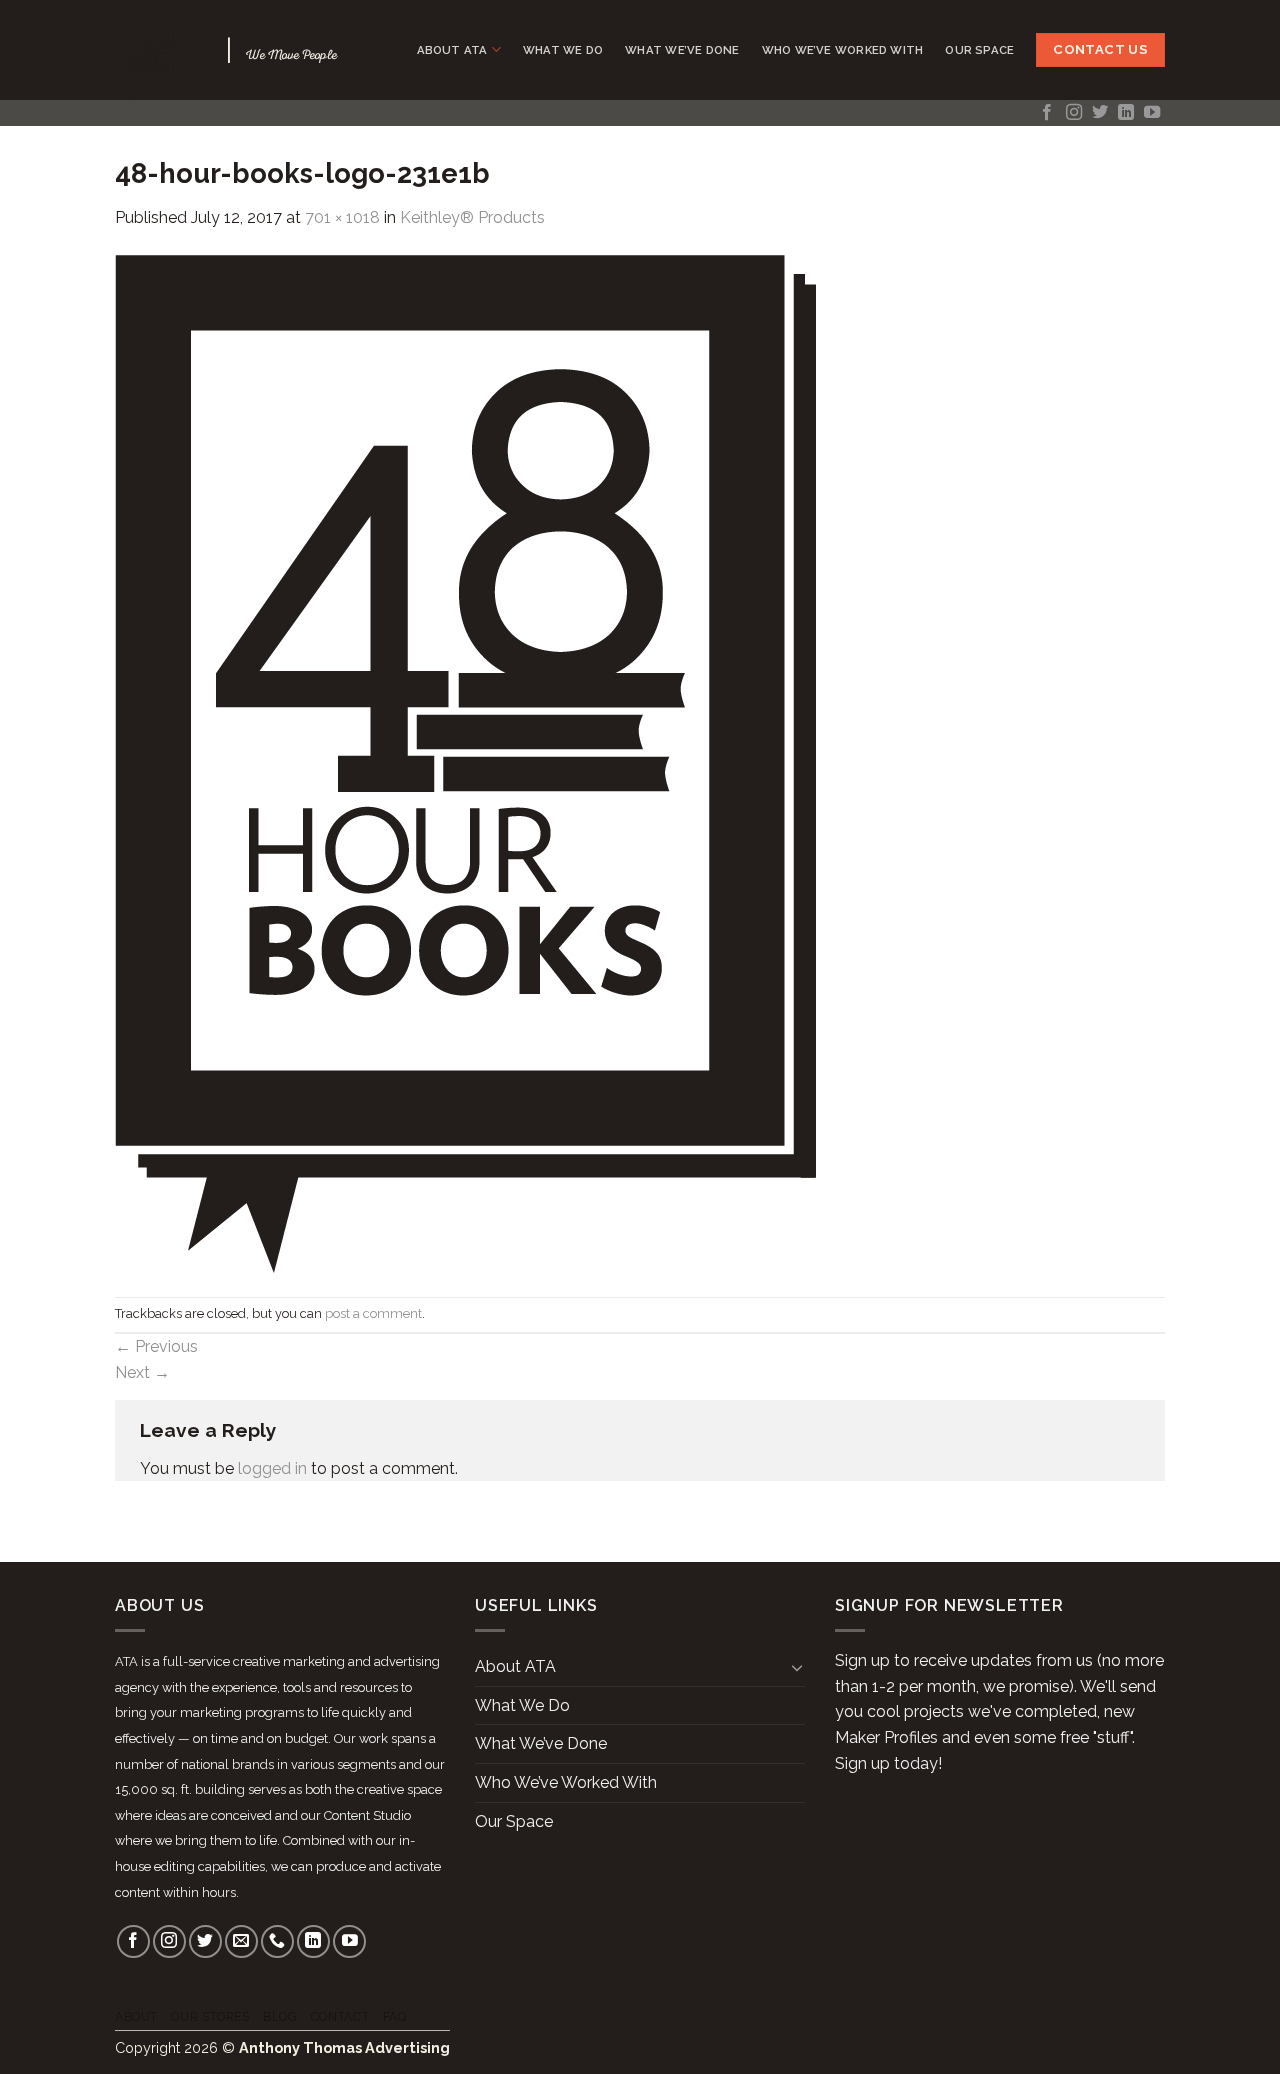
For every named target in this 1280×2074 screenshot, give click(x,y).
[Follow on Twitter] (1100, 113)
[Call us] (277, 1941)
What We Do (563, 50)
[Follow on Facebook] (1047, 113)
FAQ (395, 2016)
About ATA (452, 50)
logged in (272, 1468)
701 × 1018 (342, 217)
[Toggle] (797, 1667)
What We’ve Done (682, 50)
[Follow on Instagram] (1074, 113)
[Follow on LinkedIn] (1126, 113)
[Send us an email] (241, 1941)
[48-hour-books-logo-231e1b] (465, 762)
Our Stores (210, 2016)
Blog (280, 2016)
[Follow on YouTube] (1152, 113)
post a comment (373, 1313)
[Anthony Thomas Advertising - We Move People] (155, 50)
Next (142, 1372)
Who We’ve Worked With (843, 50)
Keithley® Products (472, 217)
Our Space (979, 50)
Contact (340, 2016)
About (136, 2016)
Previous (156, 1346)
